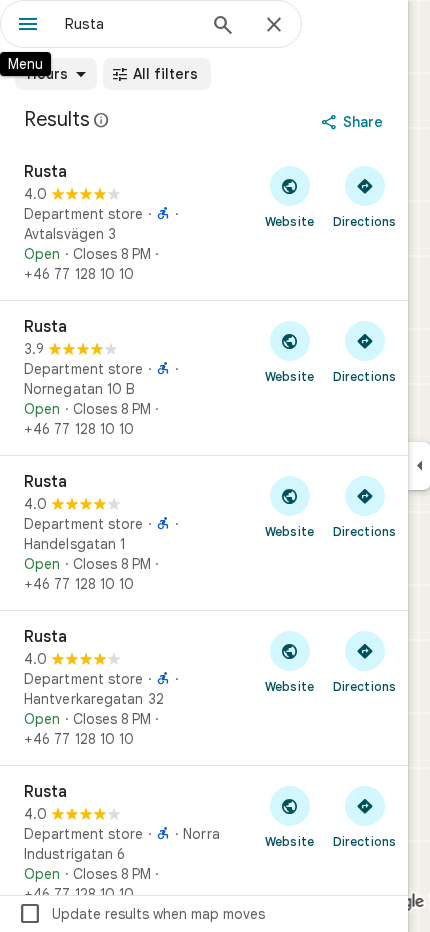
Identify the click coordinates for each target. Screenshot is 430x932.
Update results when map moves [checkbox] (141, 914)
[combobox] (130, 24)
